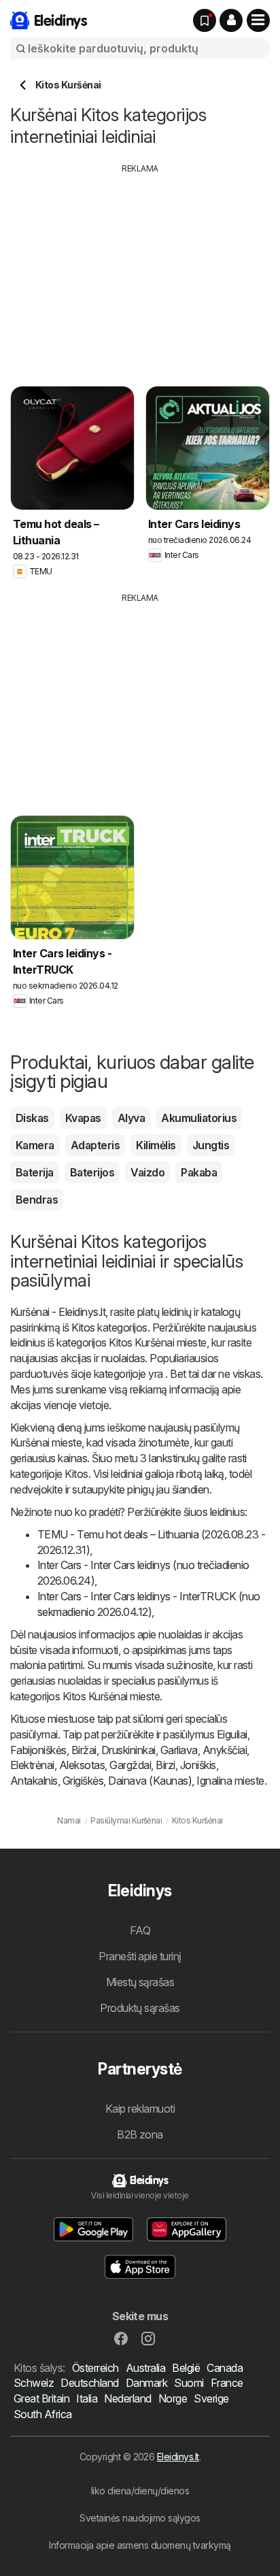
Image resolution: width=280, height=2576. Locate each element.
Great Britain (41, 2398)
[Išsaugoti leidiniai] (205, 20)
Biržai (84, 1750)
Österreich (95, 2368)
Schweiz (34, 2383)
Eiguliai (232, 1734)
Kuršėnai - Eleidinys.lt (58, 1312)
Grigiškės (83, 1781)
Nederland (127, 2398)
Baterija (35, 1172)
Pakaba (199, 1172)
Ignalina (214, 1781)
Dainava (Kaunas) (150, 1781)
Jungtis (211, 1145)
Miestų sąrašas (140, 1982)
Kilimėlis (156, 1145)
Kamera (35, 1145)
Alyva (131, 1118)
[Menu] (258, 20)
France (227, 2383)
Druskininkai (128, 1750)
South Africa (43, 2414)
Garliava (179, 1750)
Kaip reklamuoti (140, 2109)
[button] (231, 20)
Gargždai (130, 1765)
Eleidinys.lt (178, 2457)
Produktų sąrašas (140, 2008)
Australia (145, 2368)
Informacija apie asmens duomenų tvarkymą (140, 2545)
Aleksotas (82, 1765)
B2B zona (140, 2134)
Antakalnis (34, 1781)
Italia (87, 2398)
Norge (173, 2398)
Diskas (32, 1118)
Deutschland (89, 2383)
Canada (225, 2368)
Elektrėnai (32, 1765)
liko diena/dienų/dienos (140, 2491)
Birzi (165, 1765)
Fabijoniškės (38, 1750)
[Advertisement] (140, 270)
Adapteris (95, 1145)
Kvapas (83, 1118)
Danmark (146, 2383)
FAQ (140, 1930)
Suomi (189, 2383)
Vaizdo (147, 1172)
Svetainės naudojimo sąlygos (140, 2518)
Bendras (37, 1200)
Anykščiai (225, 1750)
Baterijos (92, 1172)
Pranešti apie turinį (140, 1956)
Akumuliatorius (199, 1118)
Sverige (211, 2398)
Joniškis (198, 1765)
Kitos (83, 1327)
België (186, 2368)
